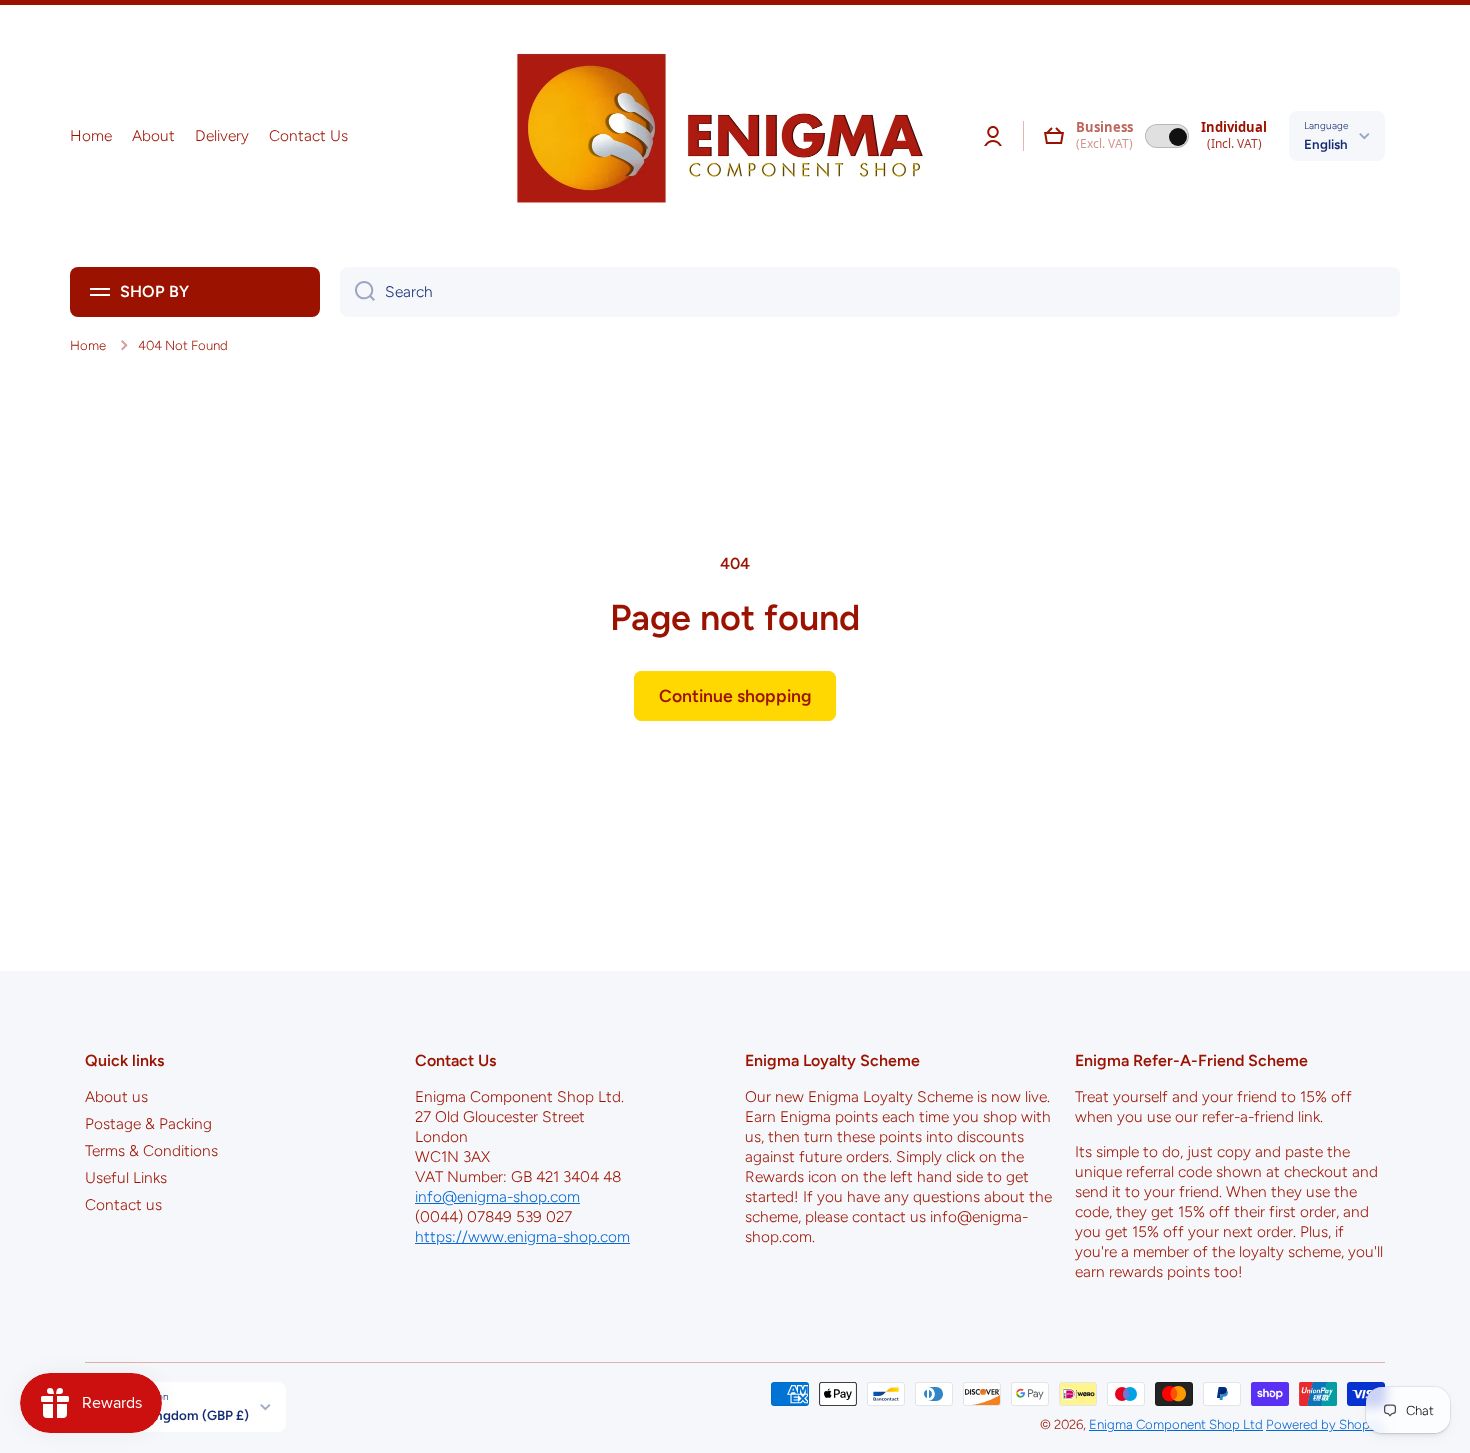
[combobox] (870, 292)
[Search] (357, 292)
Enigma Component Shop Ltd (1176, 1424)
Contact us (123, 1204)
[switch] (1167, 136)
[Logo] (713, 136)
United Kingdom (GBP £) (174, 1415)
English (1326, 144)
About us (116, 1096)
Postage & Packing (148, 1123)
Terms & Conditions (151, 1150)
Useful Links (126, 1177)
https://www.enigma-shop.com (522, 1236)
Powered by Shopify (1325, 1424)
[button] (1054, 136)
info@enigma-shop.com (497, 1196)
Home (88, 345)
